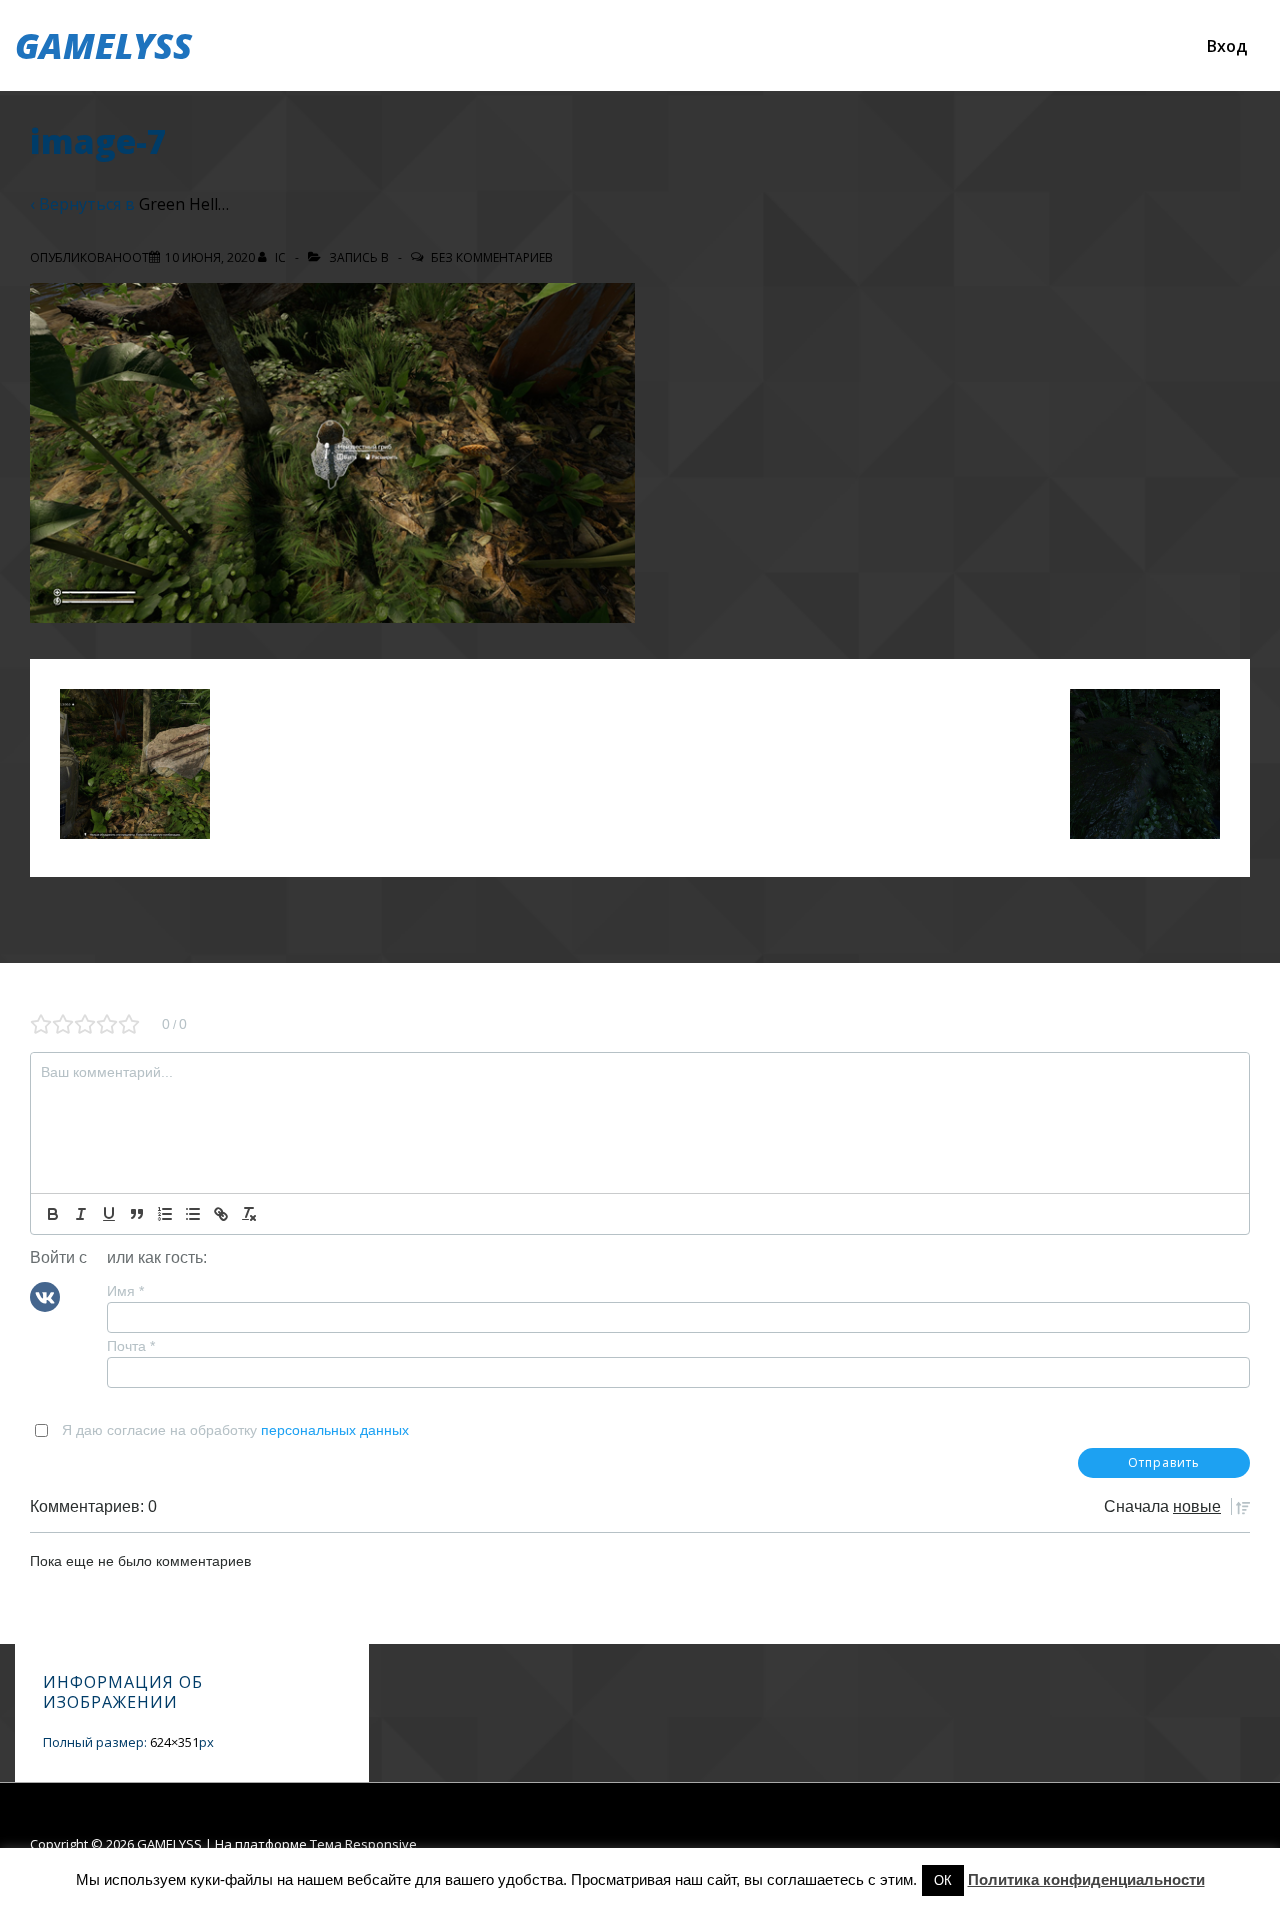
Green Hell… (184, 204)
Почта (131, 1346)
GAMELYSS (103, 45)
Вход (1227, 46)
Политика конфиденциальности (1086, 1879)
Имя (125, 1291)
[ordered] (165, 1214)
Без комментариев (492, 257)
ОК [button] (943, 1880)
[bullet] (193, 1214)
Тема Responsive (363, 1844)
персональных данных (335, 1430)
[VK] (45, 1295)
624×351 (174, 1742)
